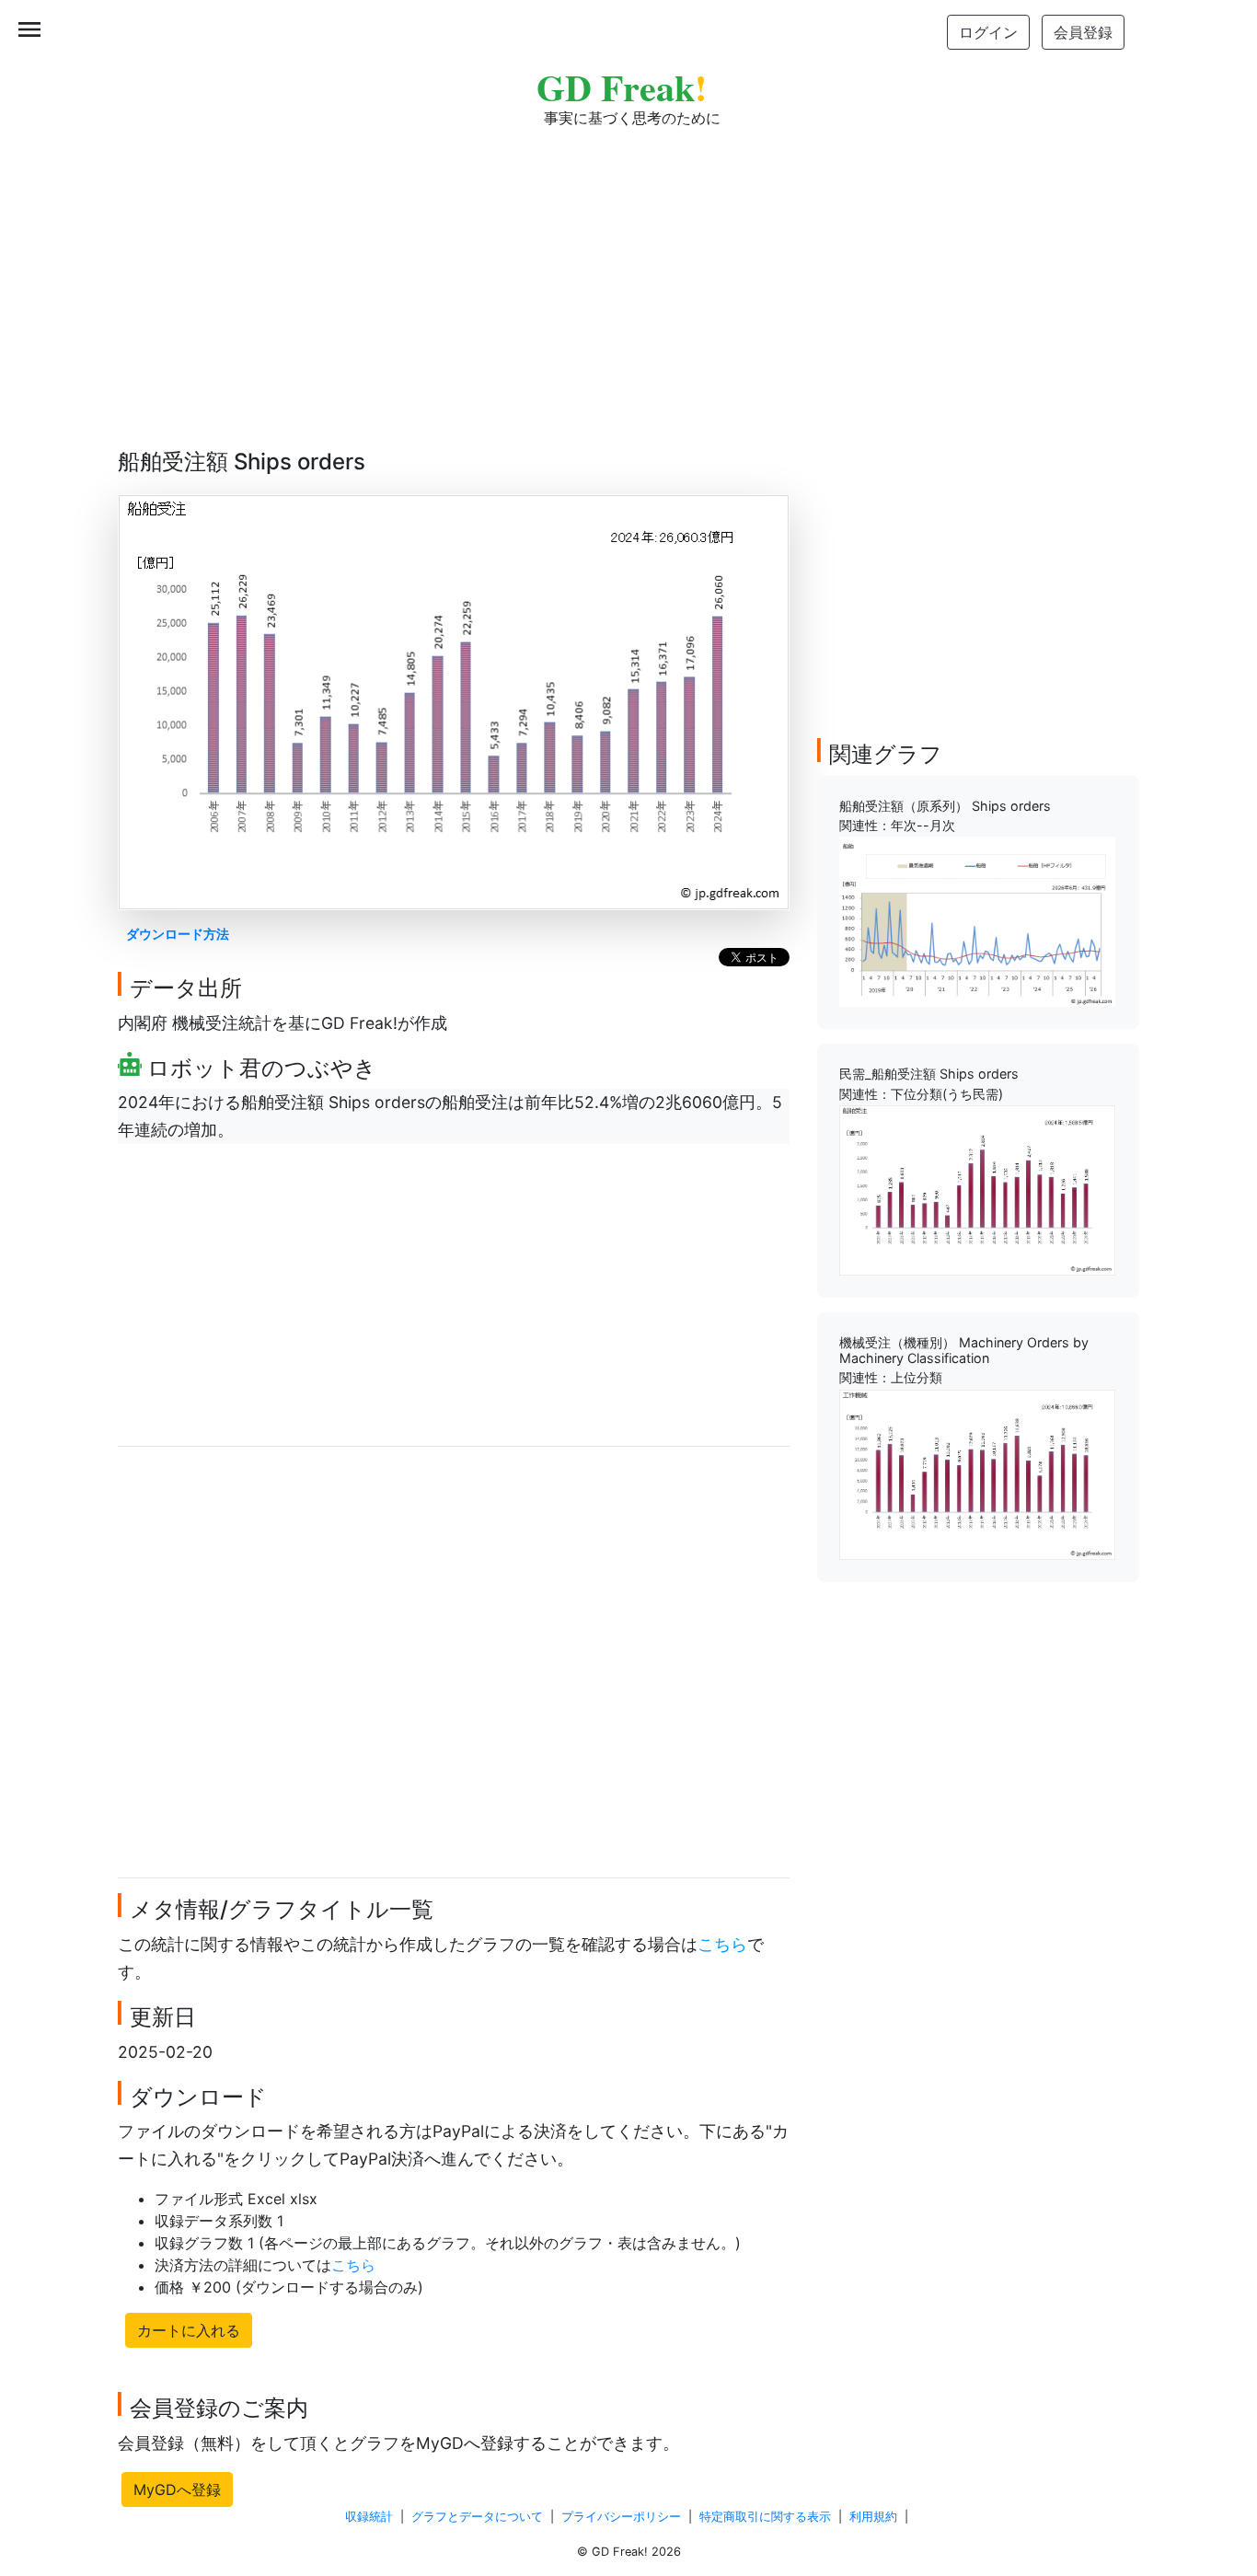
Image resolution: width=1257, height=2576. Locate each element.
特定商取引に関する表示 (765, 2517)
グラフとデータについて (477, 2517)
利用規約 (873, 2517)
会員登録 (1083, 32)
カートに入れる (189, 2330)
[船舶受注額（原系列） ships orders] (977, 920)
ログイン (988, 32)
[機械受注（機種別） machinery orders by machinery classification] (977, 1473)
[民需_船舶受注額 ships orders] (977, 1189)
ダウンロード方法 (178, 934)
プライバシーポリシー (621, 2517)
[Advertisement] (628, 276)
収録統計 (369, 2517)
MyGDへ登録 (177, 2489)
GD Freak (622, 87)
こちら (722, 1944)
